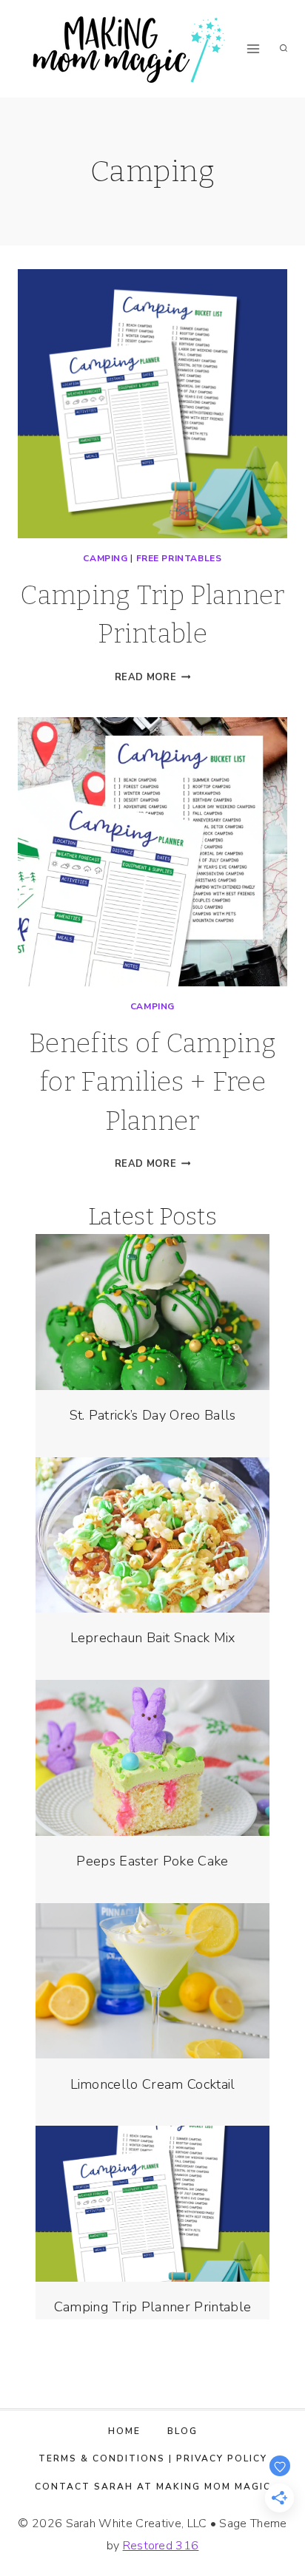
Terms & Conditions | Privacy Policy (153, 2458)
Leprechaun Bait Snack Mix (153, 1638)
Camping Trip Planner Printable (153, 2307)
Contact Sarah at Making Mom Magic (153, 2487)
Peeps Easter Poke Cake (152, 1861)
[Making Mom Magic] (129, 49)
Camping (105, 558)
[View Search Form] (284, 49)
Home (124, 2431)
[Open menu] (254, 48)
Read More (153, 677)
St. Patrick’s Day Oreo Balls (153, 1415)
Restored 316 (161, 2546)
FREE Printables (179, 558)
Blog (182, 2431)
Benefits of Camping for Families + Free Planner (152, 1082)
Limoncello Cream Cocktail (153, 2084)
